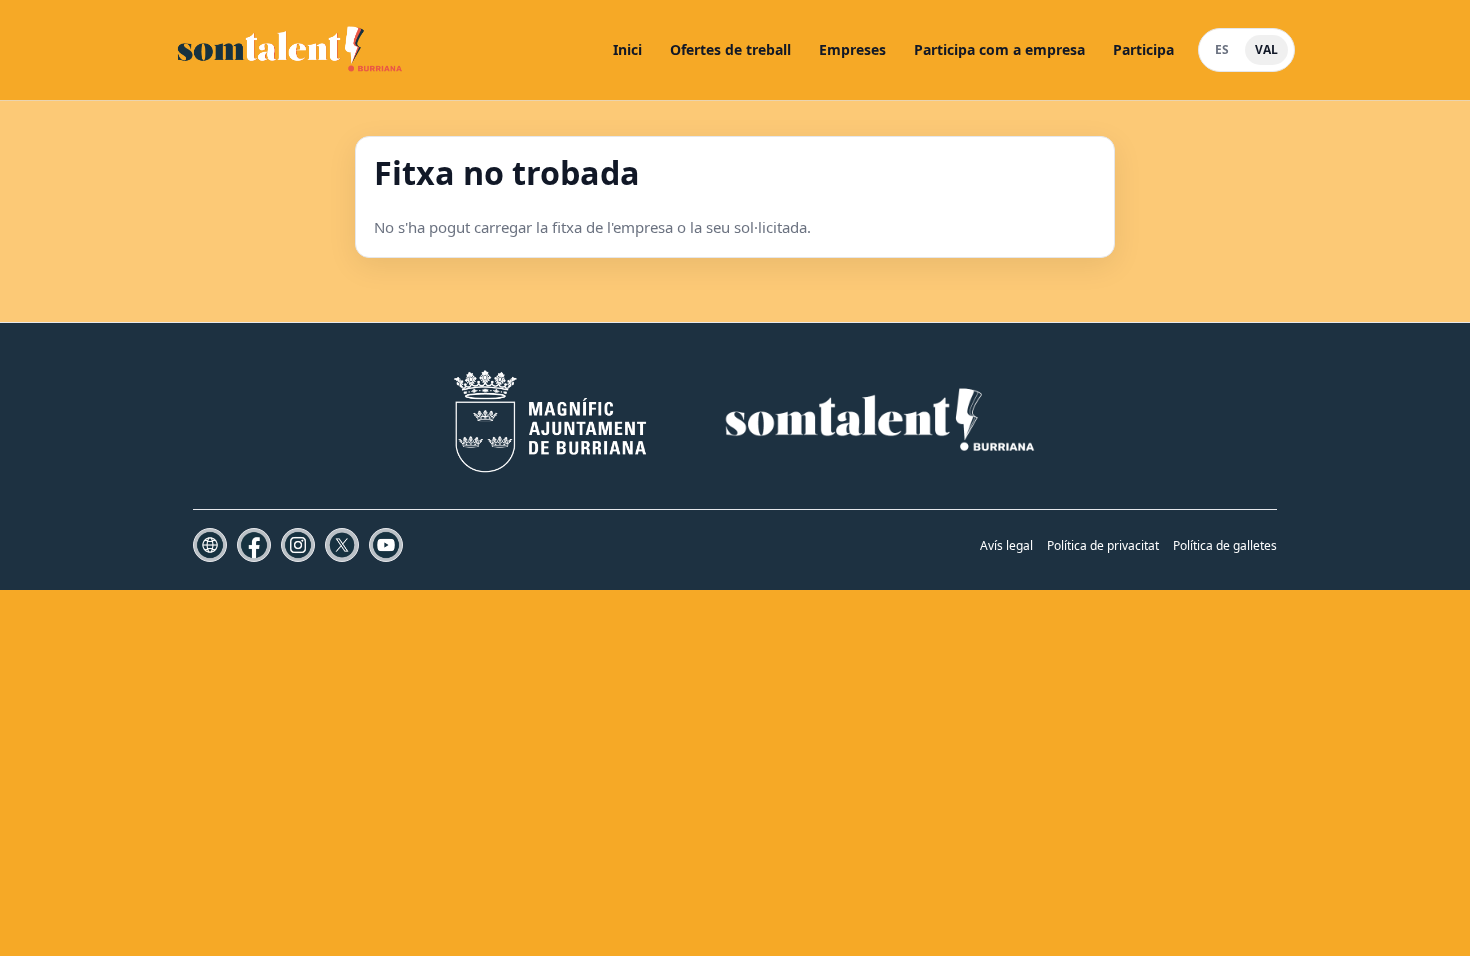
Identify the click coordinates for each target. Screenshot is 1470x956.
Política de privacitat (1103, 545)
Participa (1143, 49)
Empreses (852, 49)
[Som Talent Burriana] (291, 50)
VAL (1266, 49)
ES (1222, 49)
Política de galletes (1225, 545)
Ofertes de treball (730, 49)
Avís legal (1006, 545)
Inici (627, 49)
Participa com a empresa (999, 49)
